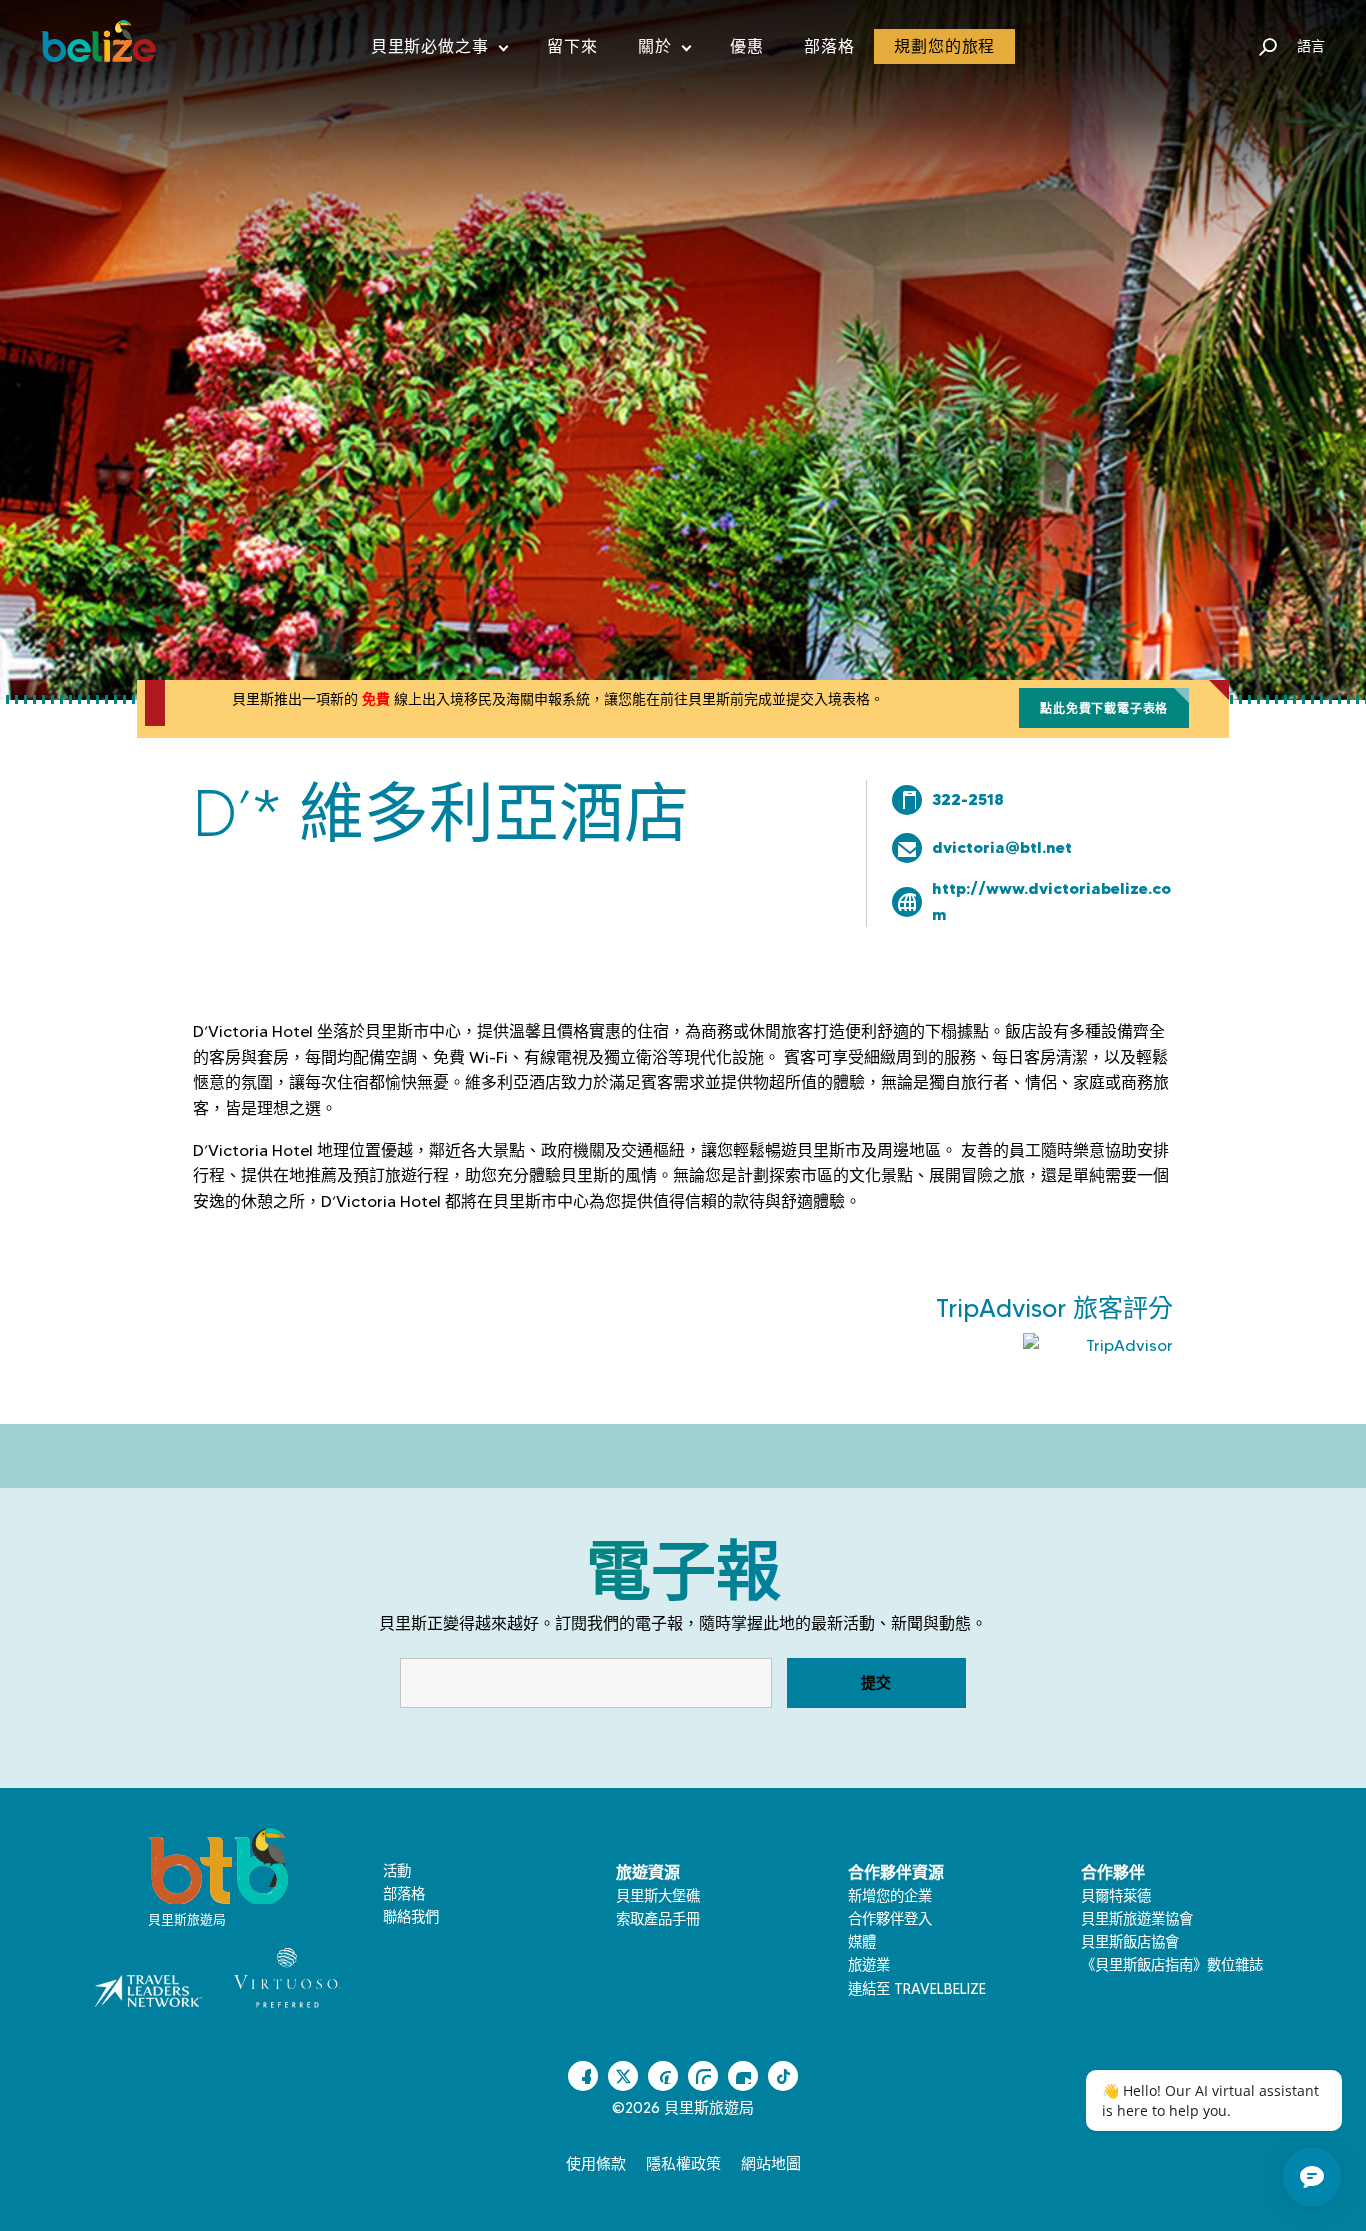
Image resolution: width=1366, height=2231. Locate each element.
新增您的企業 (890, 1896)
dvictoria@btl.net (1002, 847)
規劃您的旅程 (944, 46)
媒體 (862, 1942)
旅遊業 (869, 1965)
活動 (397, 1871)
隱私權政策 (683, 2164)
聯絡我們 (411, 1917)
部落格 (829, 46)
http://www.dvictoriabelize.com (1051, 901)
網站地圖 (771, 2164)
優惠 (747, 46)
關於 (664, 50)
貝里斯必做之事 (439, 50)
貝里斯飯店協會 (1130, 1942)
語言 (1311, 46)
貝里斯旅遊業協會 (1137, 1919)
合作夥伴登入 (890, 1919)
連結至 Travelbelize (917, 1989)
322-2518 (968, 799)
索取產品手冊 (658, 1919)
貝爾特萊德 (1116, 1896)
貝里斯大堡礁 (658, 1896)
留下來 (572, 46)
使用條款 (596, 2164)
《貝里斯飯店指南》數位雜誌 (1172, 1965)
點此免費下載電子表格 (1104, 708)
